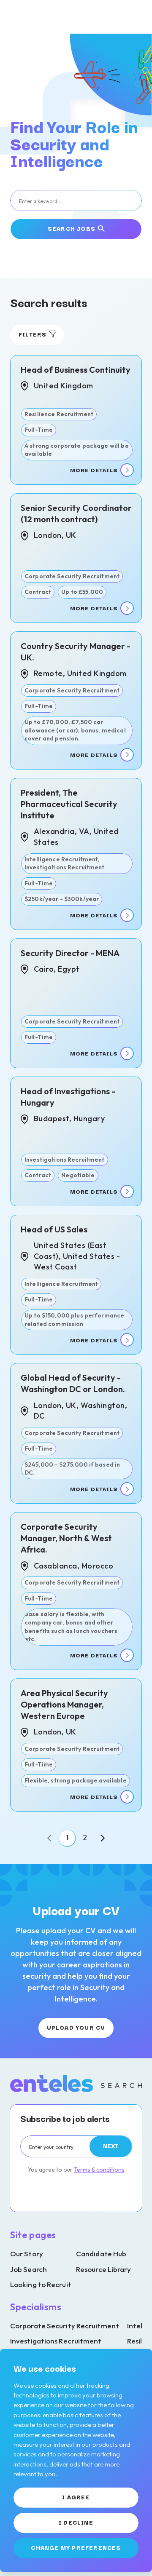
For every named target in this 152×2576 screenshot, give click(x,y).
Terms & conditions (99, 2170)
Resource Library (104, 2269)
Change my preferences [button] (76, 2547)
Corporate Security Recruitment (65, 2326)
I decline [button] (76, 2522)
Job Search (28, 2269)
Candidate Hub (101, 2254)
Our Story (27, 2254)
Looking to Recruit (41, 2284)
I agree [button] (76, 2497)
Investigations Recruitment (56, 2341)
